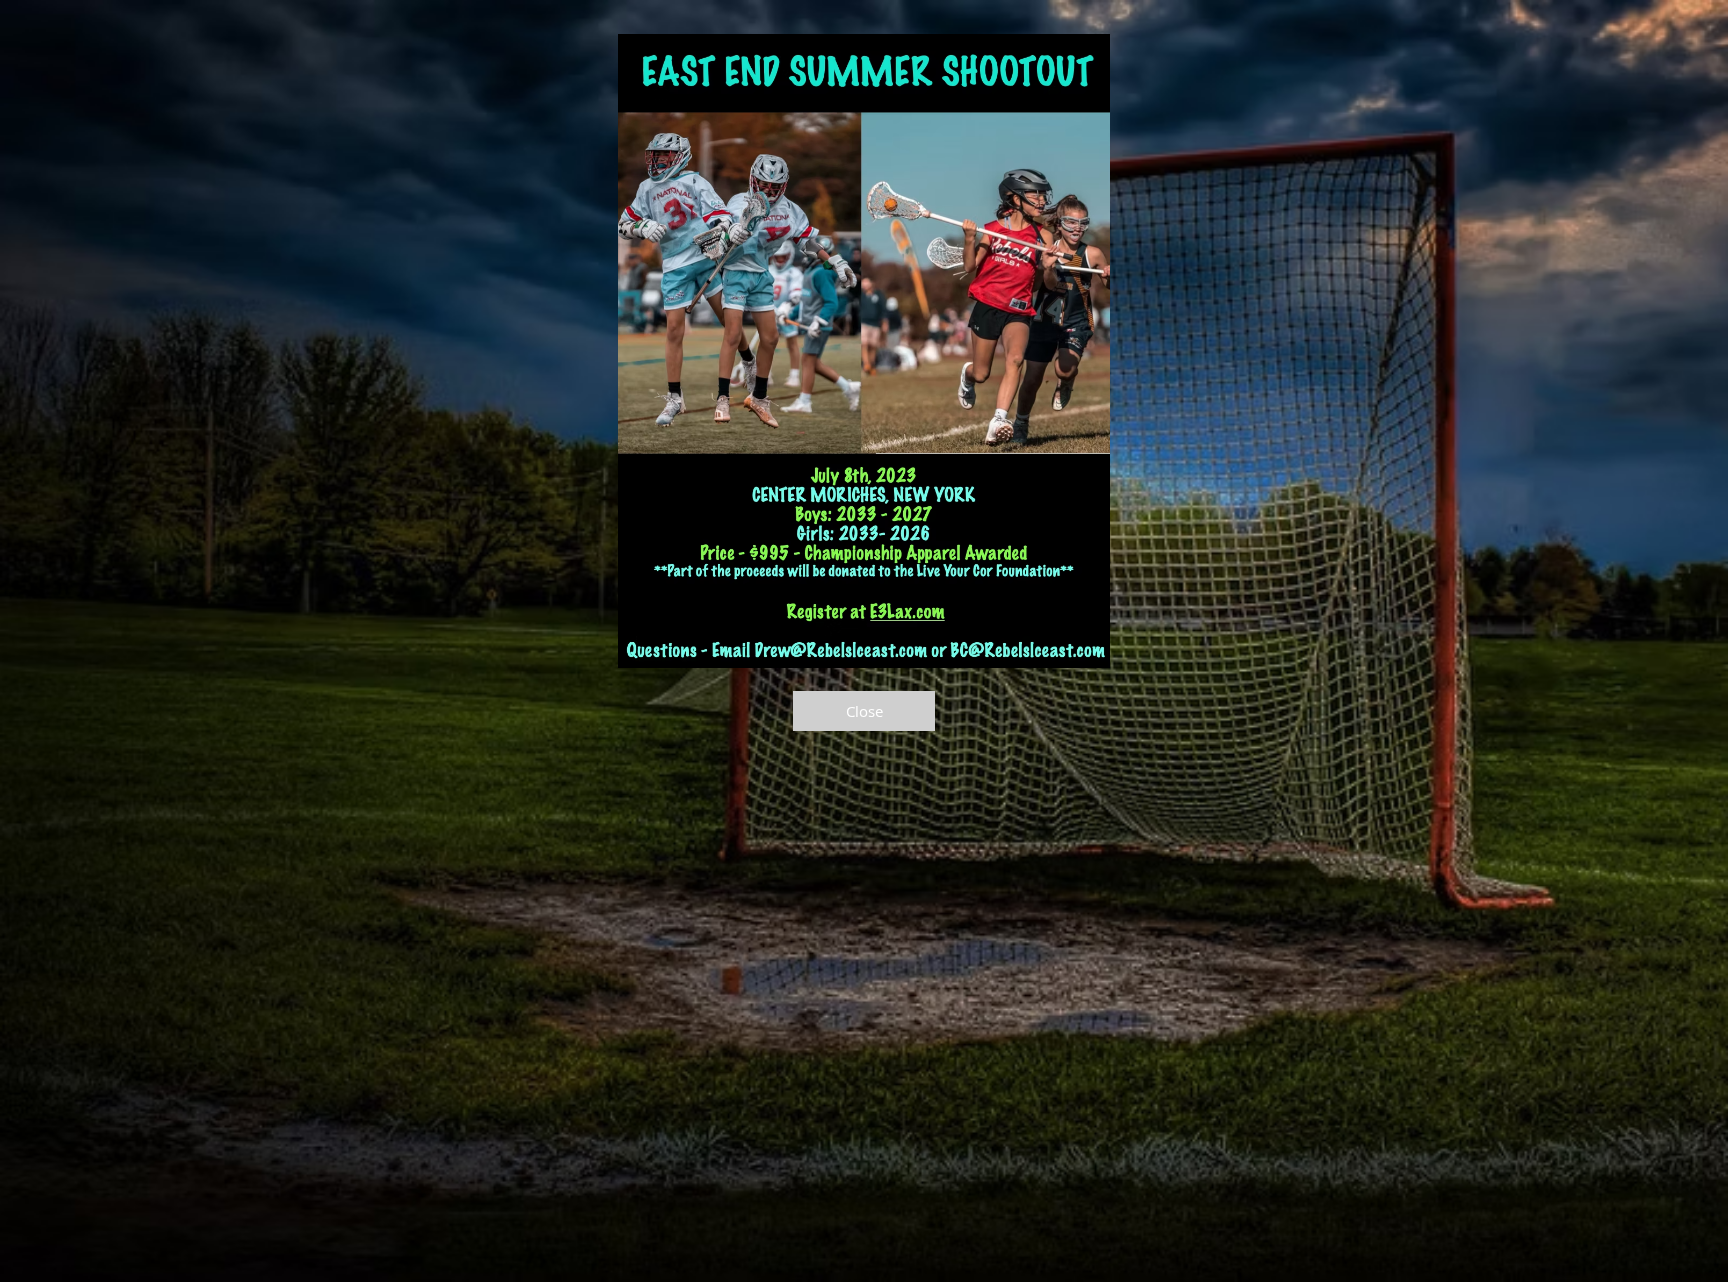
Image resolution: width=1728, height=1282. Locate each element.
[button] (864, 711)
